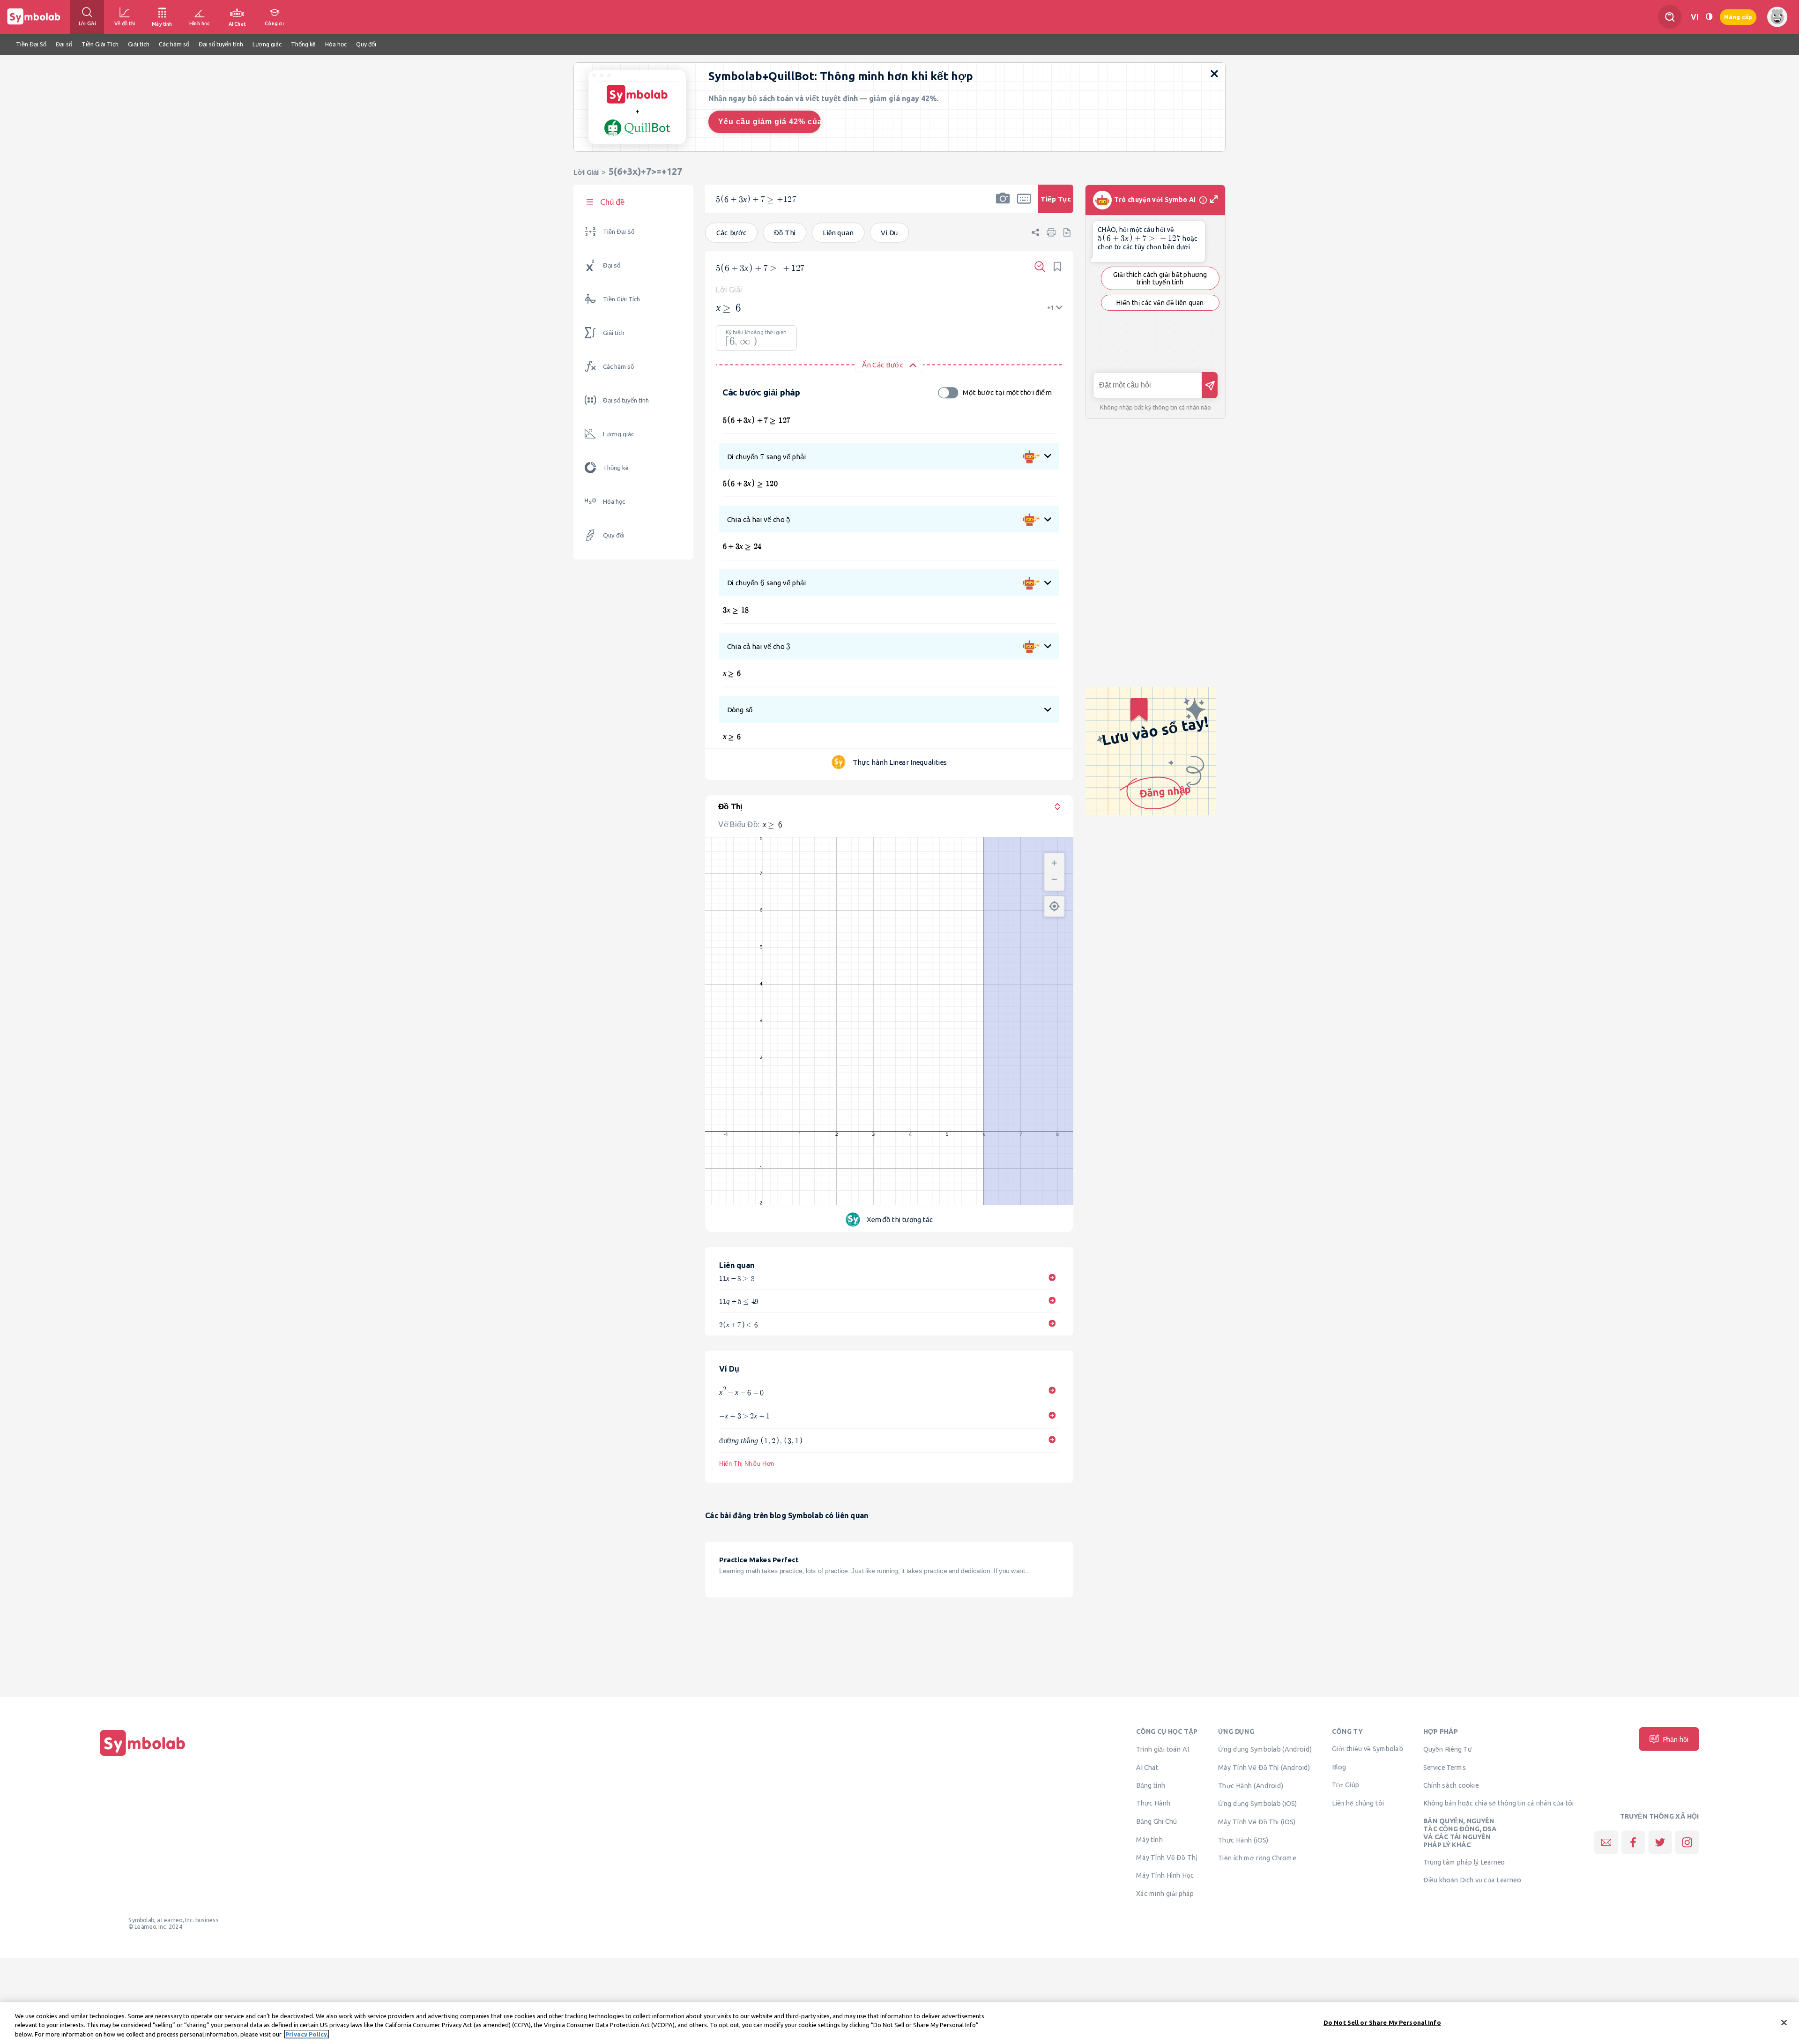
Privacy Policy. (307, 2034)
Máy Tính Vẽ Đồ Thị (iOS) (1257, 1822)
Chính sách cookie (1451, 1785)
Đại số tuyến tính (626, 400)
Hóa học (614, 502)
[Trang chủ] (143, 1756)
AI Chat (1147, 1767)
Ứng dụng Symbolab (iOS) (1258, 1804)
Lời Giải (586, 172)
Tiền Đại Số (619, 232)
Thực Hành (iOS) (1243, 1840)
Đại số (612, 265)
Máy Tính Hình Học (1165, 1875)
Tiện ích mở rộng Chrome (1257, 1858)
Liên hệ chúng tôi (1358, 1803)
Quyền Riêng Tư (1448, 1749)
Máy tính (1149, 1839)
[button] (1003, 205)
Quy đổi (614, 535)
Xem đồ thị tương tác (900, 1220)
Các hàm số (618, 367)
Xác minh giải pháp (1165, 1894)
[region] (899, 2023)
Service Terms (1445, 1767)
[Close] (1784, 2022)
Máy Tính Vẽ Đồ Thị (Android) (1264, 1767)
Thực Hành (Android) (1251, 1785)
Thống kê (616, 468)
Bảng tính (1151, 1785)
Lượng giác (618, 434)
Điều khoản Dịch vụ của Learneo (1472, 1880)
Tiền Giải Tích (621, 299)
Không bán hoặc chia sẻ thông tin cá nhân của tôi (1499, 1803)
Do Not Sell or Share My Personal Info (1382, 2022)
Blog (1339, 1767)
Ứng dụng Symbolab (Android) (1265, 1749)
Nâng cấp (1738, 17)
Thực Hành (1153, 1803)
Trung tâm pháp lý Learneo (1464, 1862)
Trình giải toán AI (1163, 1749)
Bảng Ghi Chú (1156, 1821)
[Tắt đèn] (1709, 17)
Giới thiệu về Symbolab (1367, 1749)
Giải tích (614, 333)
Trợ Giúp (1346, 1784)
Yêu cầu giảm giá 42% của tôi (769, 122)
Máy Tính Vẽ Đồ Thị (1167, 1857)
